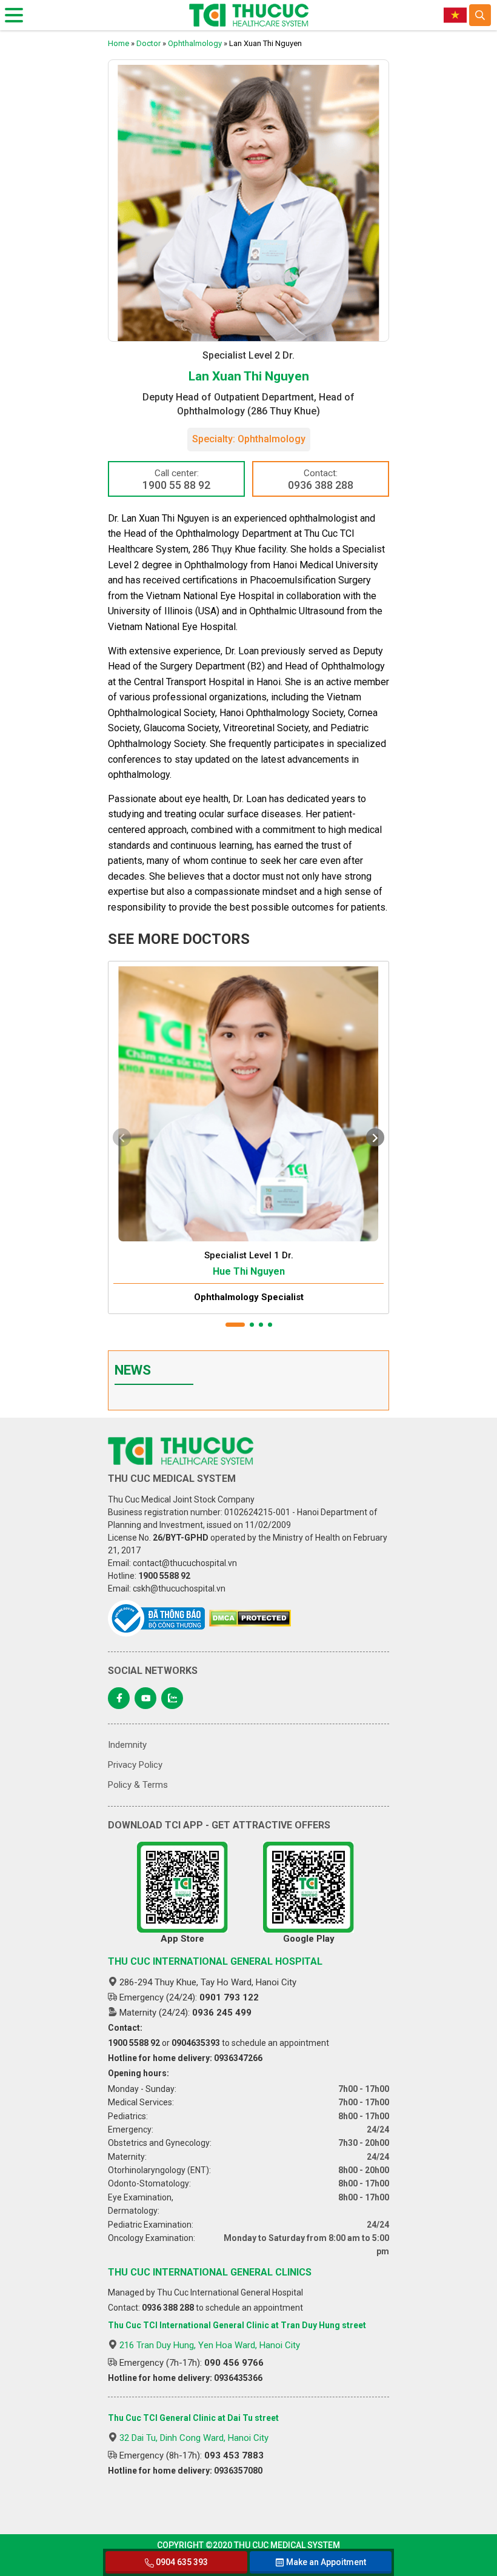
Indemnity (127, 1745)
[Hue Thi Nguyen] (248, 1101)
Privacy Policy (135, 1765)
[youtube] (145, 1698)
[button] (235, 1325)
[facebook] (119, 1698)
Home (118, 43)
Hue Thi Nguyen (249, 1271)
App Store (182, 1939)
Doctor (148, 43)
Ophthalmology (195, 43)
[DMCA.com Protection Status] (250, 1618)
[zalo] (172, 1698)
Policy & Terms (138, 1785)
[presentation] (122, 1137)
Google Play (309, 1939)
